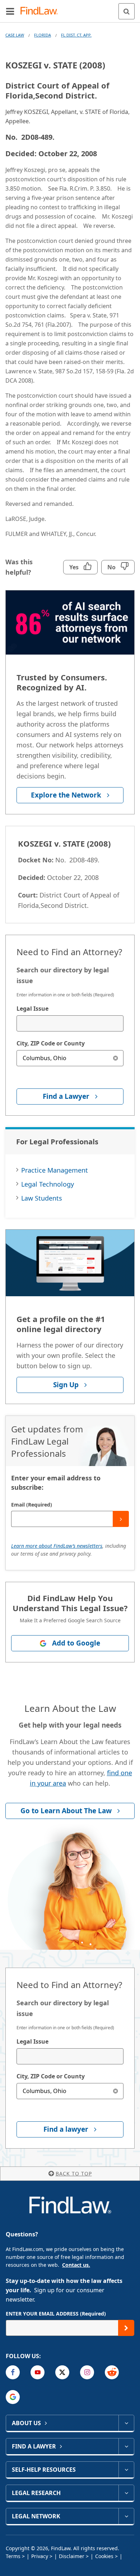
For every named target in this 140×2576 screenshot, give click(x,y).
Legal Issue (32, 1009)
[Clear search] (115, 1058)
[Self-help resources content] (126, 2470)
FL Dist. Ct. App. (76, 35)
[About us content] (126, 2423)
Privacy (40, 2556)
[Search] (127, 11)
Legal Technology (48, 1184)
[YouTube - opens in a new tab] (38, 2372)
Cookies (104, 2556)
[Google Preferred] (13, 2397)
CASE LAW (15, 35)
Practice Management (55, 1170)
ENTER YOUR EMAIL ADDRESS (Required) (56, 2314)
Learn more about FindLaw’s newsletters (57, 1546)
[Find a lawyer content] (126, 2446)
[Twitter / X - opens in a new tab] (62, 2372)
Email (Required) (32, 1505)
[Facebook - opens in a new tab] (13, 2372)
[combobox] (70, 1023)
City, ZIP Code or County (51, 1043)
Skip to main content (70, 8)
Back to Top (74, 2173)
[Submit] (121, 1519)
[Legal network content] (126, 2516)
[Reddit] (112, 2372)
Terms (13, 2556)
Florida (43, 35)
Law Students (42, 1198)
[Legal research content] (126, 2493)
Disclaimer (72, 2556)
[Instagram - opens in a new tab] (87, 2372)
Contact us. (76, 2265)
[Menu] (10, 11)
